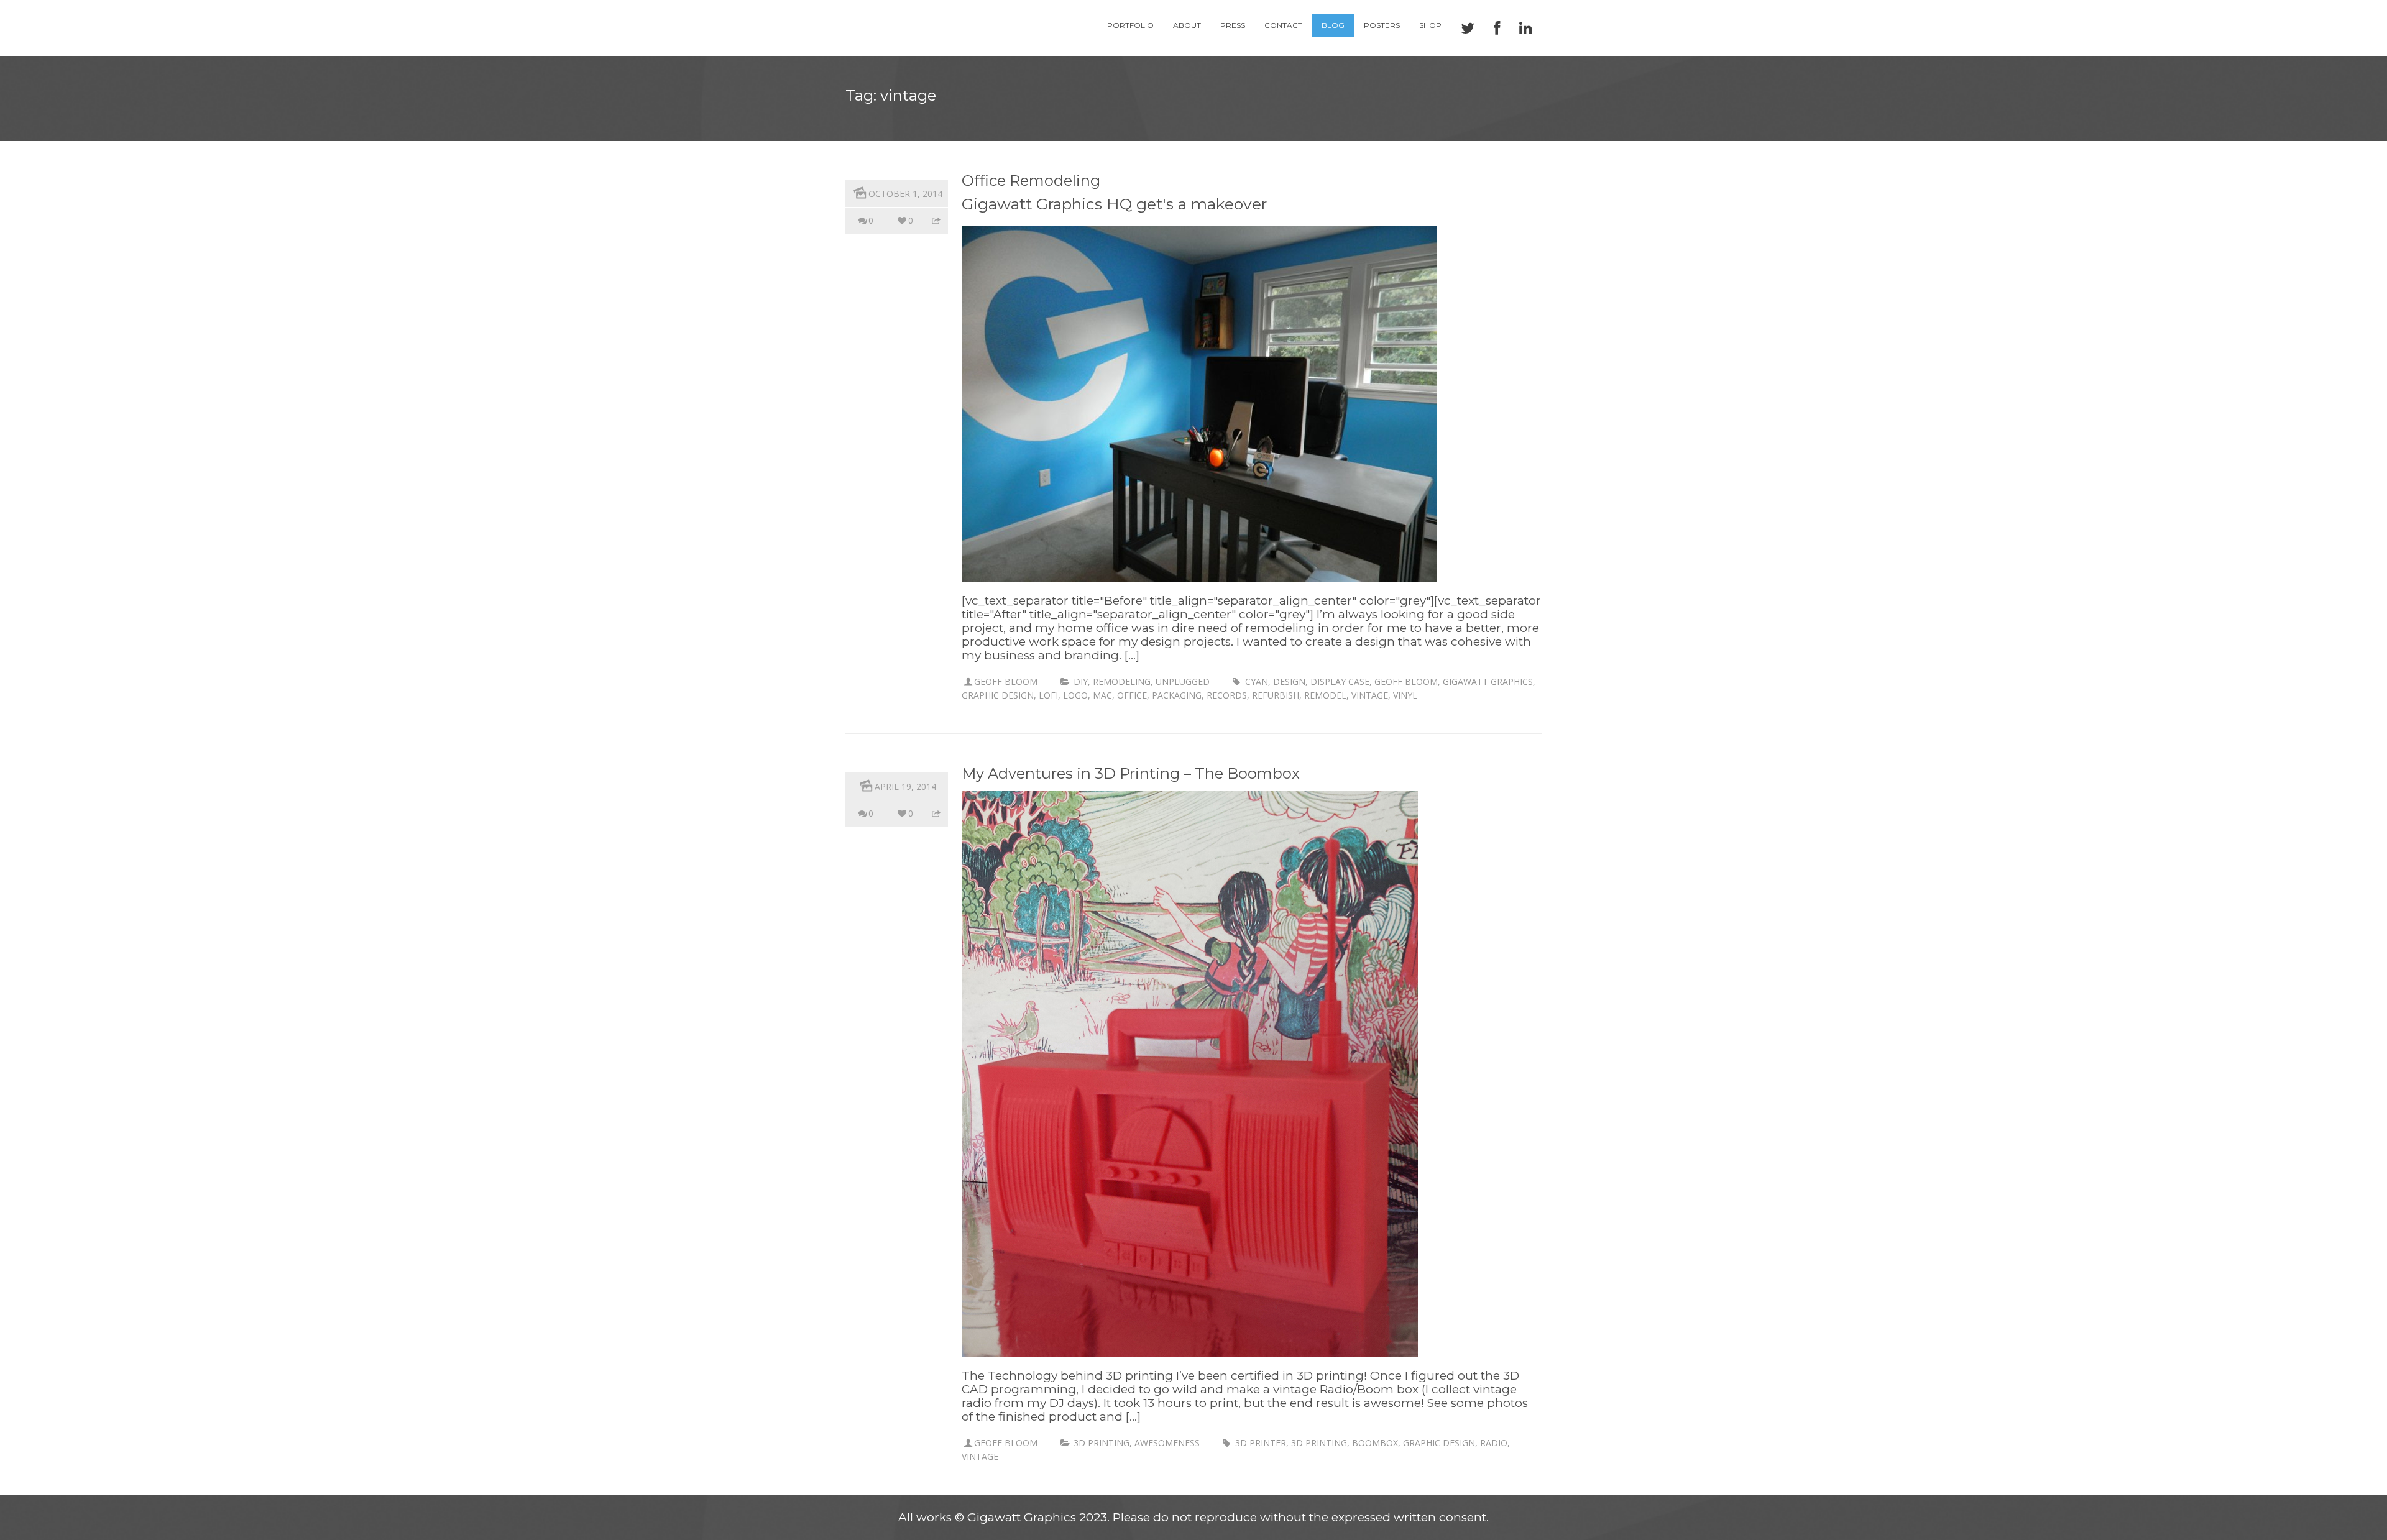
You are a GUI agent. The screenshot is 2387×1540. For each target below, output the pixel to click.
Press (1233, 25)
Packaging (1177, 695)
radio (1494, 1443)
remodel (1325, 695)
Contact (1283, 25)
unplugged (1183, 681)
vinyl (1405, 695)
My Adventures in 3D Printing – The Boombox (1131, 773)
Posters (1382, 25)
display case (1340, 681)
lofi (1048, 695)
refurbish (1276, 695)
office (1132, 695)
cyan (1257, 681)
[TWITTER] (1468, 28)
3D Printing (1102, 1443)
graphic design (998, 695)
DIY (1081, 681)
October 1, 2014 (905, 194)
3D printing (1319, 1443)
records (1227, 695)
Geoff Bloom (1006, 681)
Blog (1333, 25)
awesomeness (1167, 1443)
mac (1102, 695)
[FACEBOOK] (1497, 28)
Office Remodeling (1031, 181)
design (1289, 681)
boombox (1375, 1443)
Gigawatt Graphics (1488, 681)
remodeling (1122, 681)
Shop (1430, 25)
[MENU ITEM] (1526, 28)
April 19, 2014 (905, 786)
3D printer (1261, 1443)
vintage (1370, 695)
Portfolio (1130, 25)
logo (1075, 695)
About (1187, 25)
